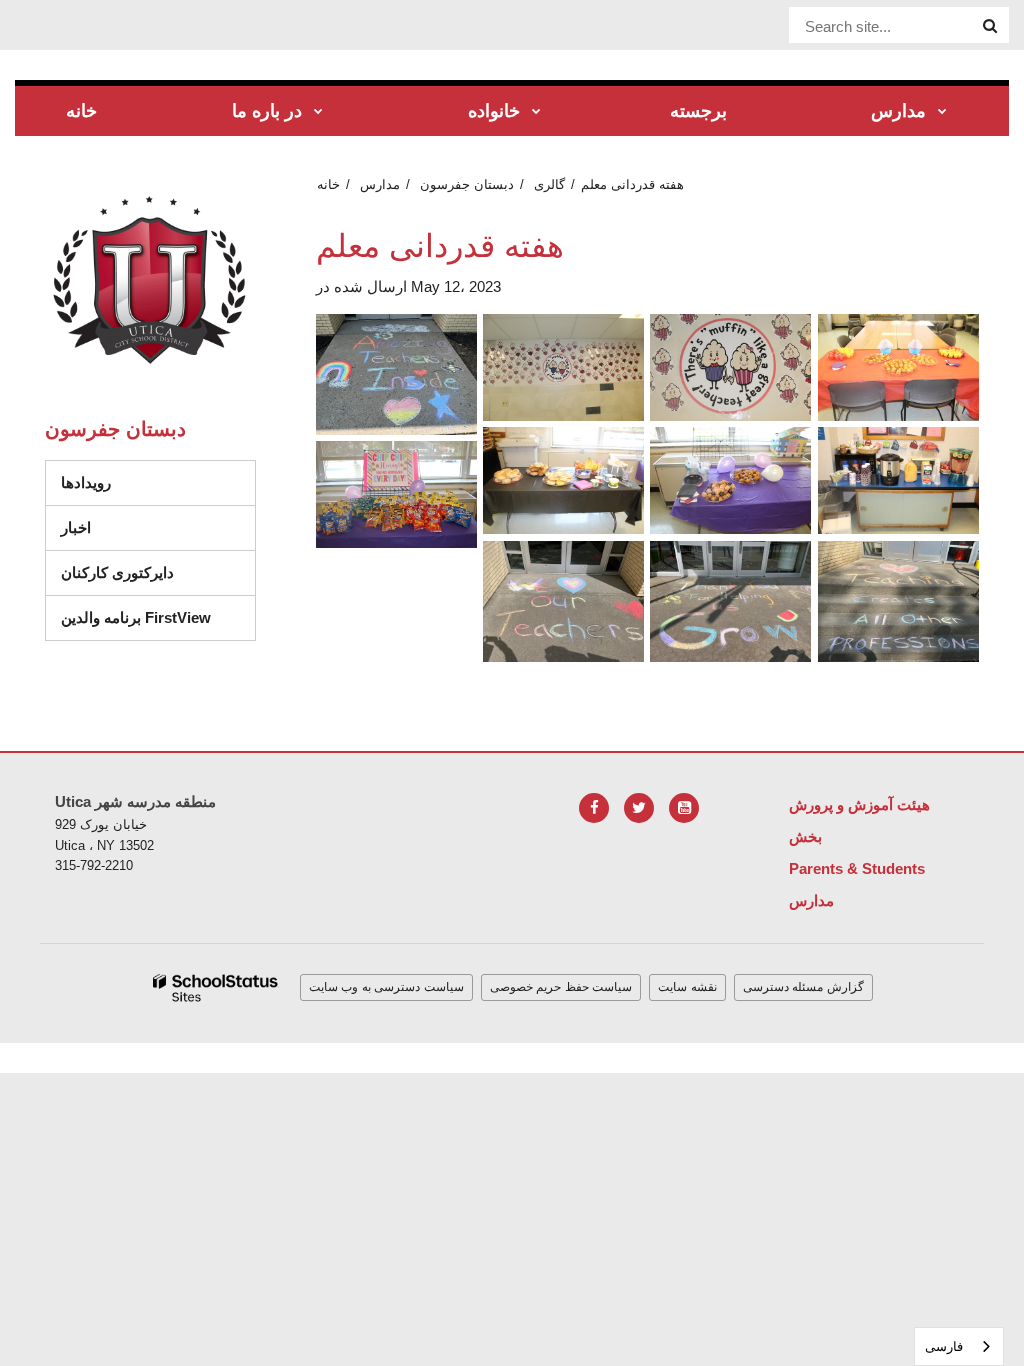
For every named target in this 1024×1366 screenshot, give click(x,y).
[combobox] (959, 1346)
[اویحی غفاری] (898, 601)
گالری (549, 184)
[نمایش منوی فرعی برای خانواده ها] (536, 112)
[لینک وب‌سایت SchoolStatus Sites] (216, 988)
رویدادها (86, 482)
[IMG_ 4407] (396, 494)
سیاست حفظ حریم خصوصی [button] (561, 987)
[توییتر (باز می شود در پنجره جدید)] (639, 808)
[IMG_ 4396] (730, 480)
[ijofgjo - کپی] (396, 374)
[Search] (990, 26)
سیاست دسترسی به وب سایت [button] (386, 987)
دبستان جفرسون (467, 184)
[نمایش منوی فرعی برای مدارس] (942, 112)
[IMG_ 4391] (730, 367)
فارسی (944, 1346)
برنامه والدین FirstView (136, 617)
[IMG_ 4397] (898, 480)
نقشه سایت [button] (687, 987)
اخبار (76, 527)
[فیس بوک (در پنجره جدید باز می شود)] (594, 808)
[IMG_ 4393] (898, 367)
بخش (805, 836)
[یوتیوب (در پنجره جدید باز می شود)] (684, 808)
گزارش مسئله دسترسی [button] (803, 987)
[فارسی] (563, 601)
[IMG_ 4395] (563, 480)
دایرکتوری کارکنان (117, 572)
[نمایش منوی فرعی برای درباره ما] (318, 112)
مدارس (380, 184)
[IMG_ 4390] (563, 367)
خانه (328, 184)
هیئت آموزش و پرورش (859, 804)
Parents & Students (857, 868)
